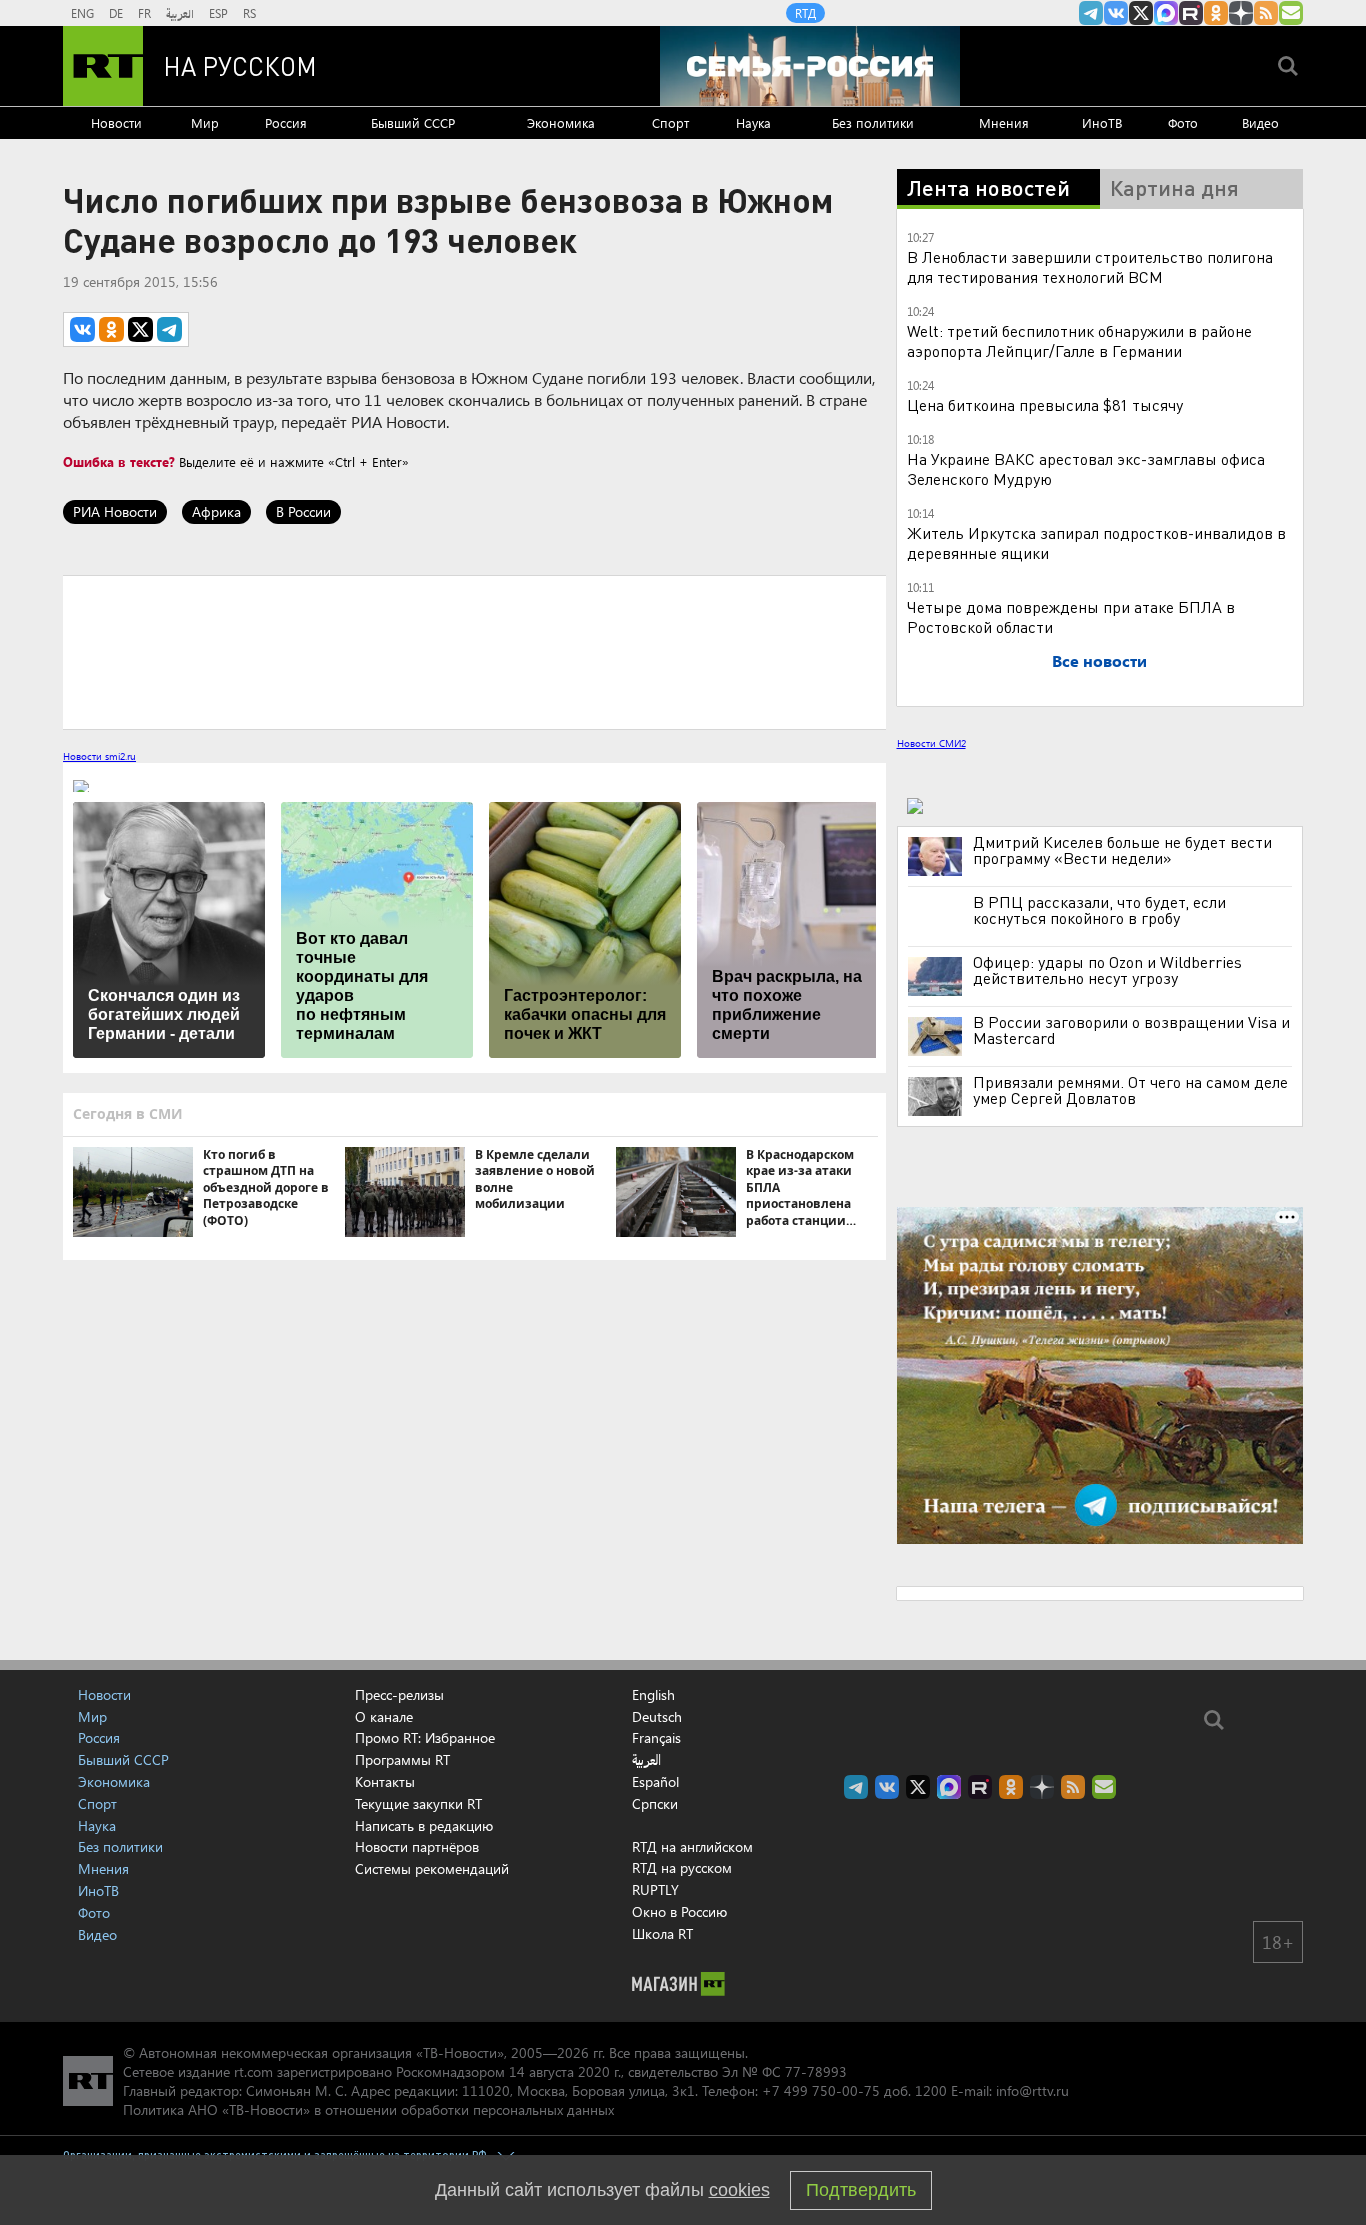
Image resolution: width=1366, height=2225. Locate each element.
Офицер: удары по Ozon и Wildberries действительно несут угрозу (1107, 970)
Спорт (670, 122)
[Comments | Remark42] (474, 651)
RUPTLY (655, 1889)
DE (116, 13)
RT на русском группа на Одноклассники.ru (1216, 13)
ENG (82, 13)
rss (1266, 13)
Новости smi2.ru (99, 756)
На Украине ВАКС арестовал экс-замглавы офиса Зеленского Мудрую (1086, 468)
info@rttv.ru (1032, 2090)
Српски (655, 1804)
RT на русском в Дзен (1241, 13)
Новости (116, 122)
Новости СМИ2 (931, 743)
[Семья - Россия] (810, 66)
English (653, 1695)
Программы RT (402, 1759)
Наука (753, 122)
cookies (739, 2190)
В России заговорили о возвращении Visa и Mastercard (1131, 1030)
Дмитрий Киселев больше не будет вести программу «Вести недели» (1122, 850)
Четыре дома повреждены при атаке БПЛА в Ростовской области (1071, 616)
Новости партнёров (417, 1846)
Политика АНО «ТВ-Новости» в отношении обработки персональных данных (368, 2109)
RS (249, 13)
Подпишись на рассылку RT (1291, 13)
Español (655, 1782)
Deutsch (657, 1717)
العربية (180, 13)
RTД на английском (692, 1846)
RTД (805, 13)
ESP (218, 13)
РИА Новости (115, 511)
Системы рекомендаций (432, 1868)
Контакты (385, 1781)
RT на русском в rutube (1191, 13)
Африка (216, 511)
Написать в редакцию (424, 1825)
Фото (1183, 122)
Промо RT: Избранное (425, 1737)
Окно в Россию (679, 1911)
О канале (384, 1716)
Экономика (561, 122)
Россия (286, 122)
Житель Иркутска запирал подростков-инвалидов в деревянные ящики (1096, 542)
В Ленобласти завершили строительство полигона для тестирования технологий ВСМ (1090, 266)
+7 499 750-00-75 (821, 2090)
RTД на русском (682, 1867)
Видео (1260, 122)
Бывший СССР (413, 122)
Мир (205, 122)
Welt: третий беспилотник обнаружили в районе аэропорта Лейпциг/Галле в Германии (1079, 340)
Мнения (1004, 122)
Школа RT (662, 1933)
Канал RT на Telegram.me (1091, 13)
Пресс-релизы (399, 1694)
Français (656, 1738)
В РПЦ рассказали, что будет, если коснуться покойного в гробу (1099, 910)
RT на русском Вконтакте (1116, 13)
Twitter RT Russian (1141, 13)
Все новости (1099, 660)
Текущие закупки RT (418, 1803)
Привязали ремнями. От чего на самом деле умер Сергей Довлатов (1130, 1090)
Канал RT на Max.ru (1166, 13)
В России (303, 511)
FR (144, 13)
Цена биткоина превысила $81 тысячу (1045, 404)
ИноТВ (1102, 122)
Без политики (873, 122)
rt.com (253, 2071)
